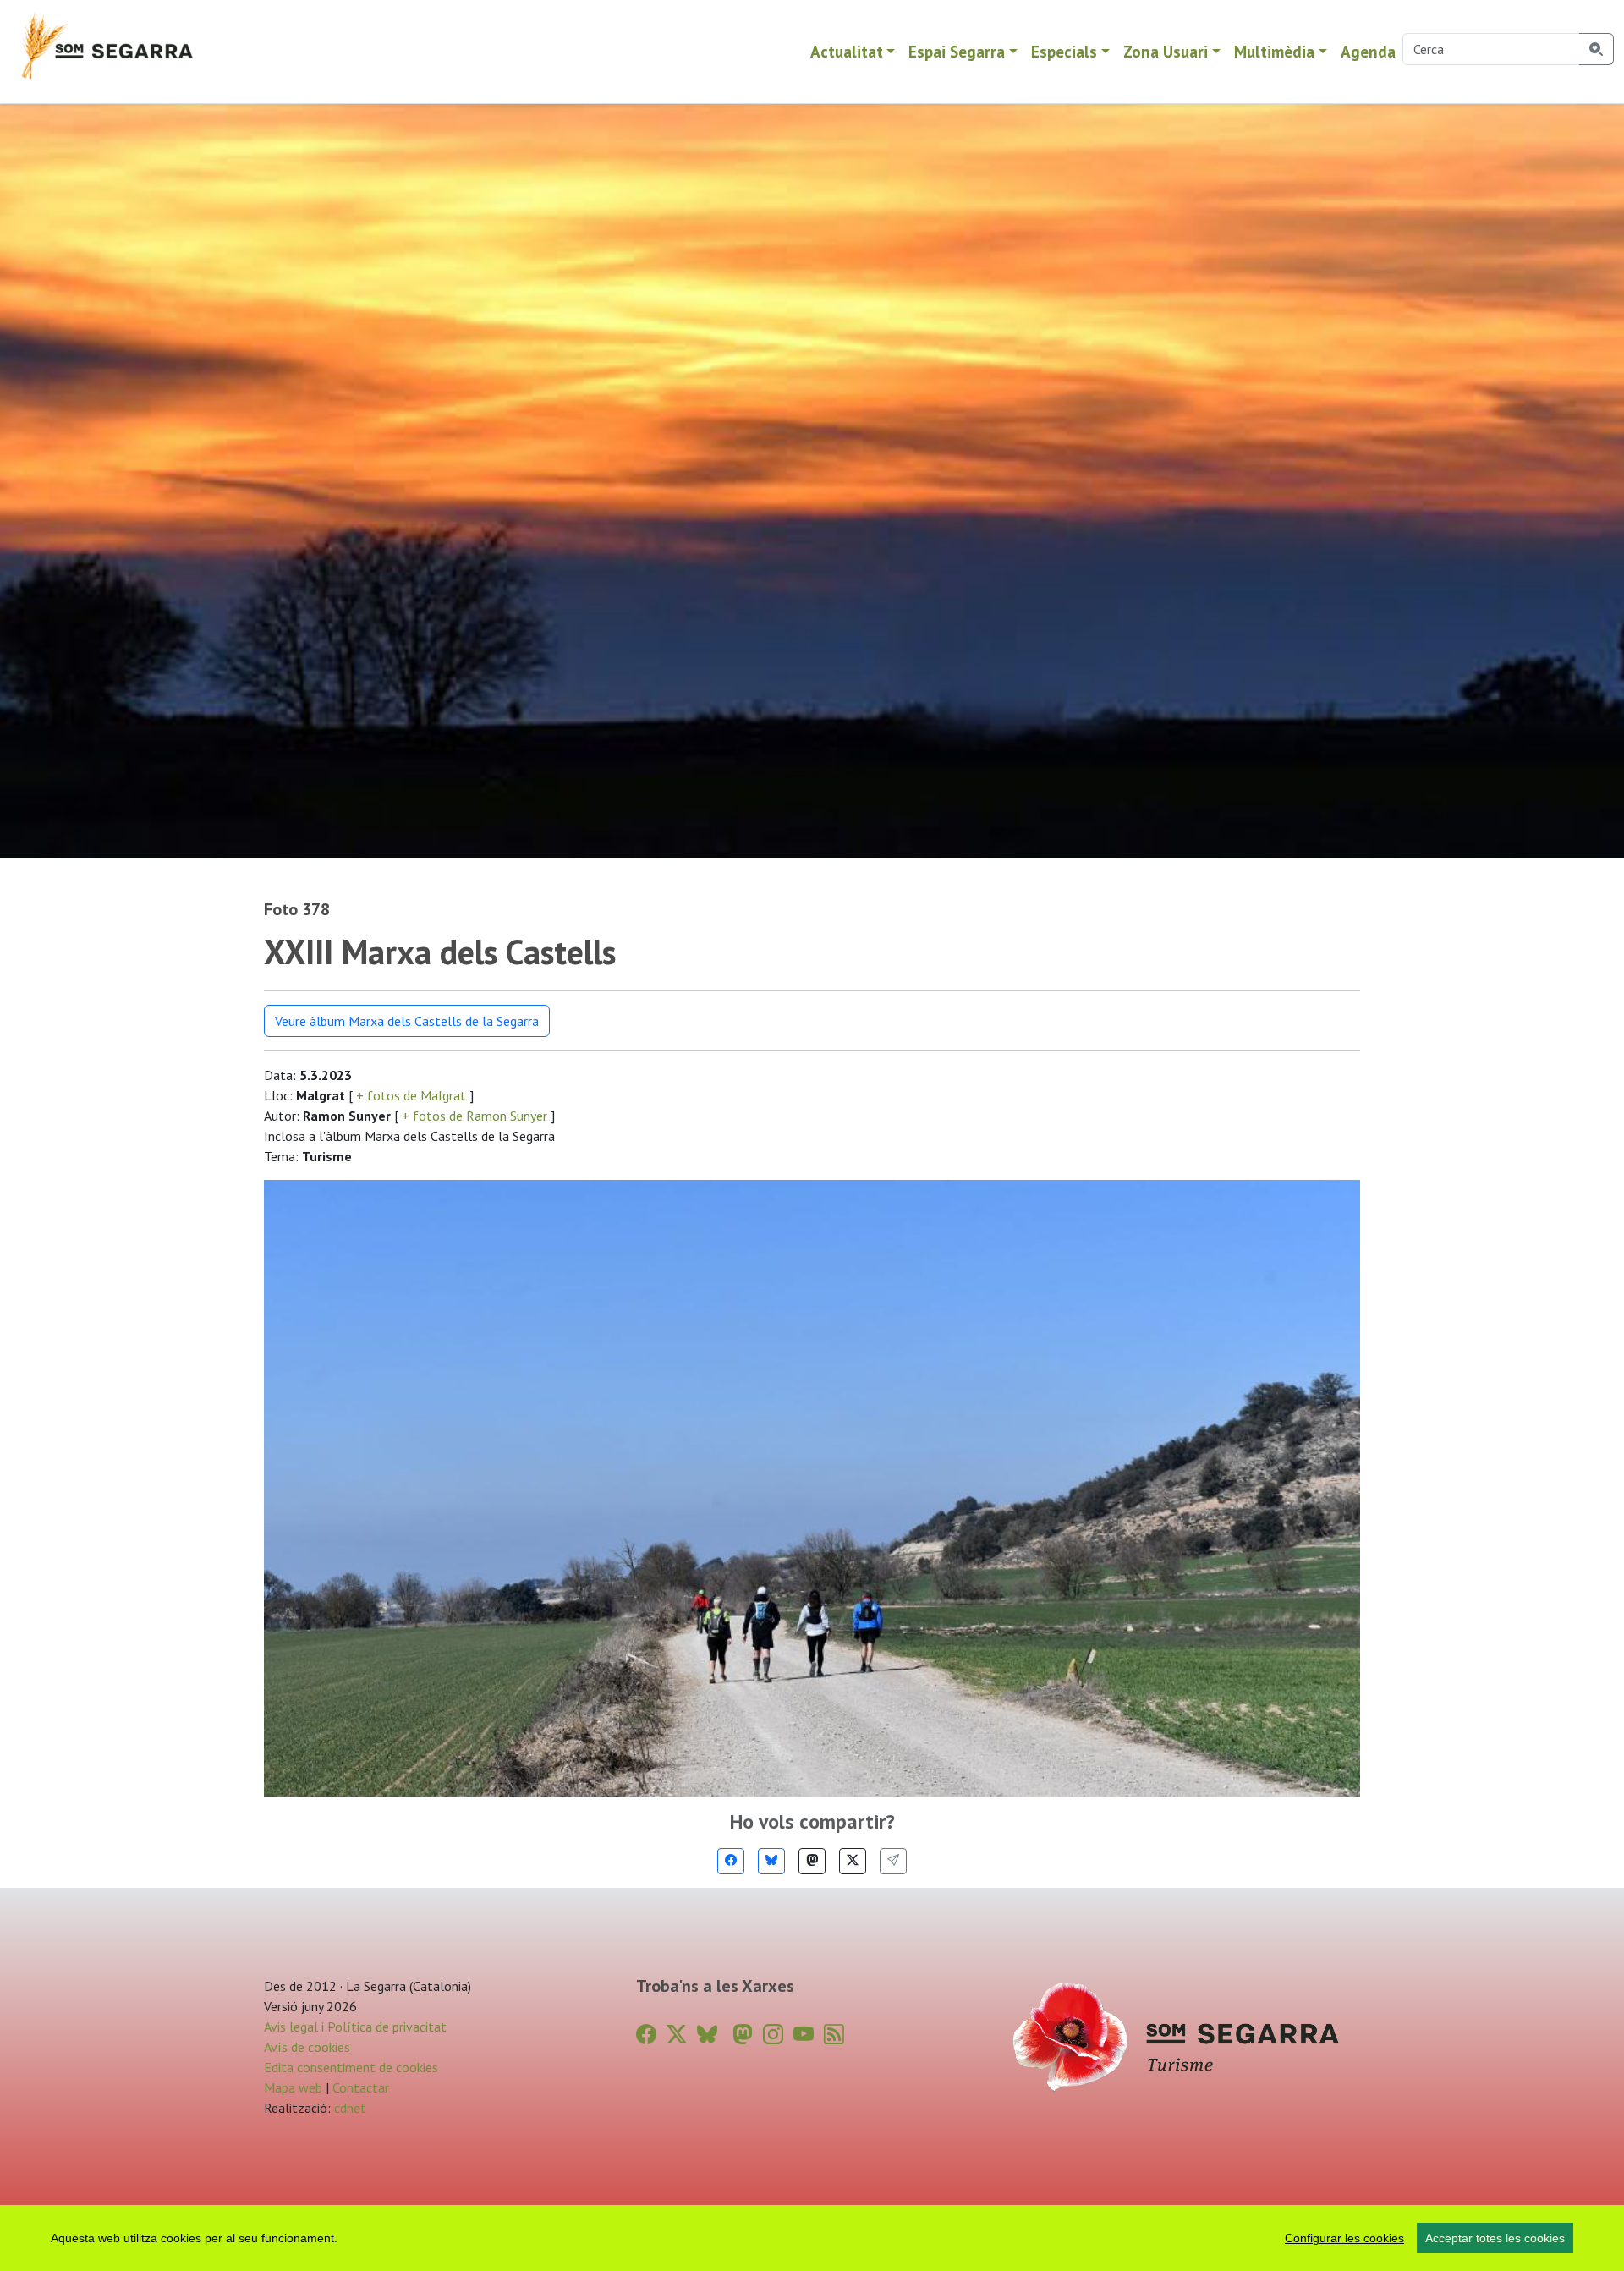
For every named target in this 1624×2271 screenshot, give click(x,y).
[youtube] (804, 2035)
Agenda (1368, 51)
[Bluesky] (771, 1861)
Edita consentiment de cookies (351, 2067)
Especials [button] (1064, 51)
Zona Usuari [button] (1166, 51)
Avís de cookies (307, 2047)
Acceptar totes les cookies (1495, 2238)
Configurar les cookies (1344, 2238)
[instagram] (773, 2035)
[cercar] (1597, 49)
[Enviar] (893, 1861)
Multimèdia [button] (1274, 51)
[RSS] (834, 2035)
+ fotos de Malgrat (411, 1095)
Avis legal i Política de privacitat (355, 2027)
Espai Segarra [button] (957, 51)
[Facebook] (731, 1861)
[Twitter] (853, 1861)
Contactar (361, 2087)
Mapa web (293, 2087)
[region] (812, 2238)
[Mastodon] (812, 1861)
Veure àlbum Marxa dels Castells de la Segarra (407, 1021)
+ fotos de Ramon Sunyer (475, 1116)
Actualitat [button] (847, 51)
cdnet (348, 2108)
